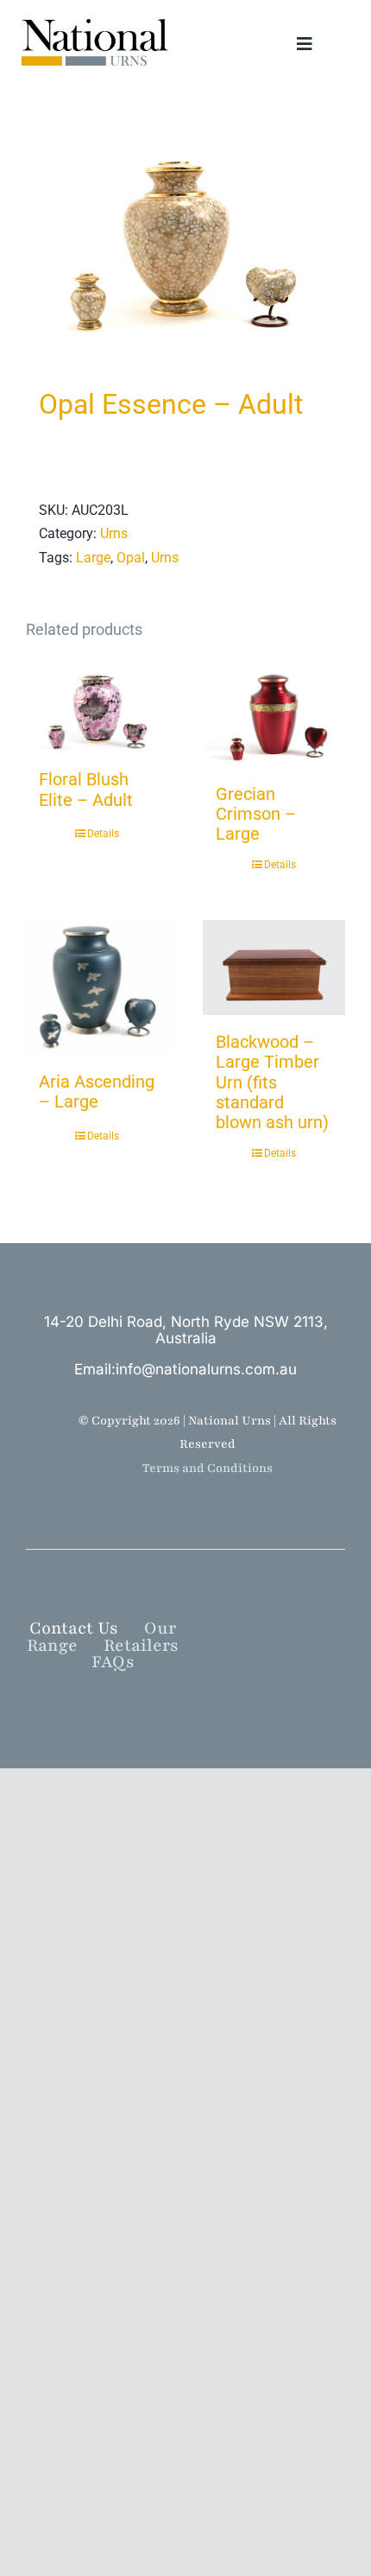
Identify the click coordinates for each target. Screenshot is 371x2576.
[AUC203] (185, 243)
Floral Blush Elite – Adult (86, 789)
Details (103, 834)
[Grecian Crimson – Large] (274, 716)
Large (93, 558)
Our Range (101, 1637)
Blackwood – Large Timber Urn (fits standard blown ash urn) (272, 1082)
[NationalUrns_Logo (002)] (100, 19)
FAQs (113, 1662)
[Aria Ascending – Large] (97, 987)
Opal (131, 558)
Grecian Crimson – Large (256, 814)
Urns (114, 533)
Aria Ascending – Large (97, 1091)
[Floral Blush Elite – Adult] (97, 709)
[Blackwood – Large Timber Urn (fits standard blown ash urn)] (274, 968)
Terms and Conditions (208, 1468)
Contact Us (74, 1628)
